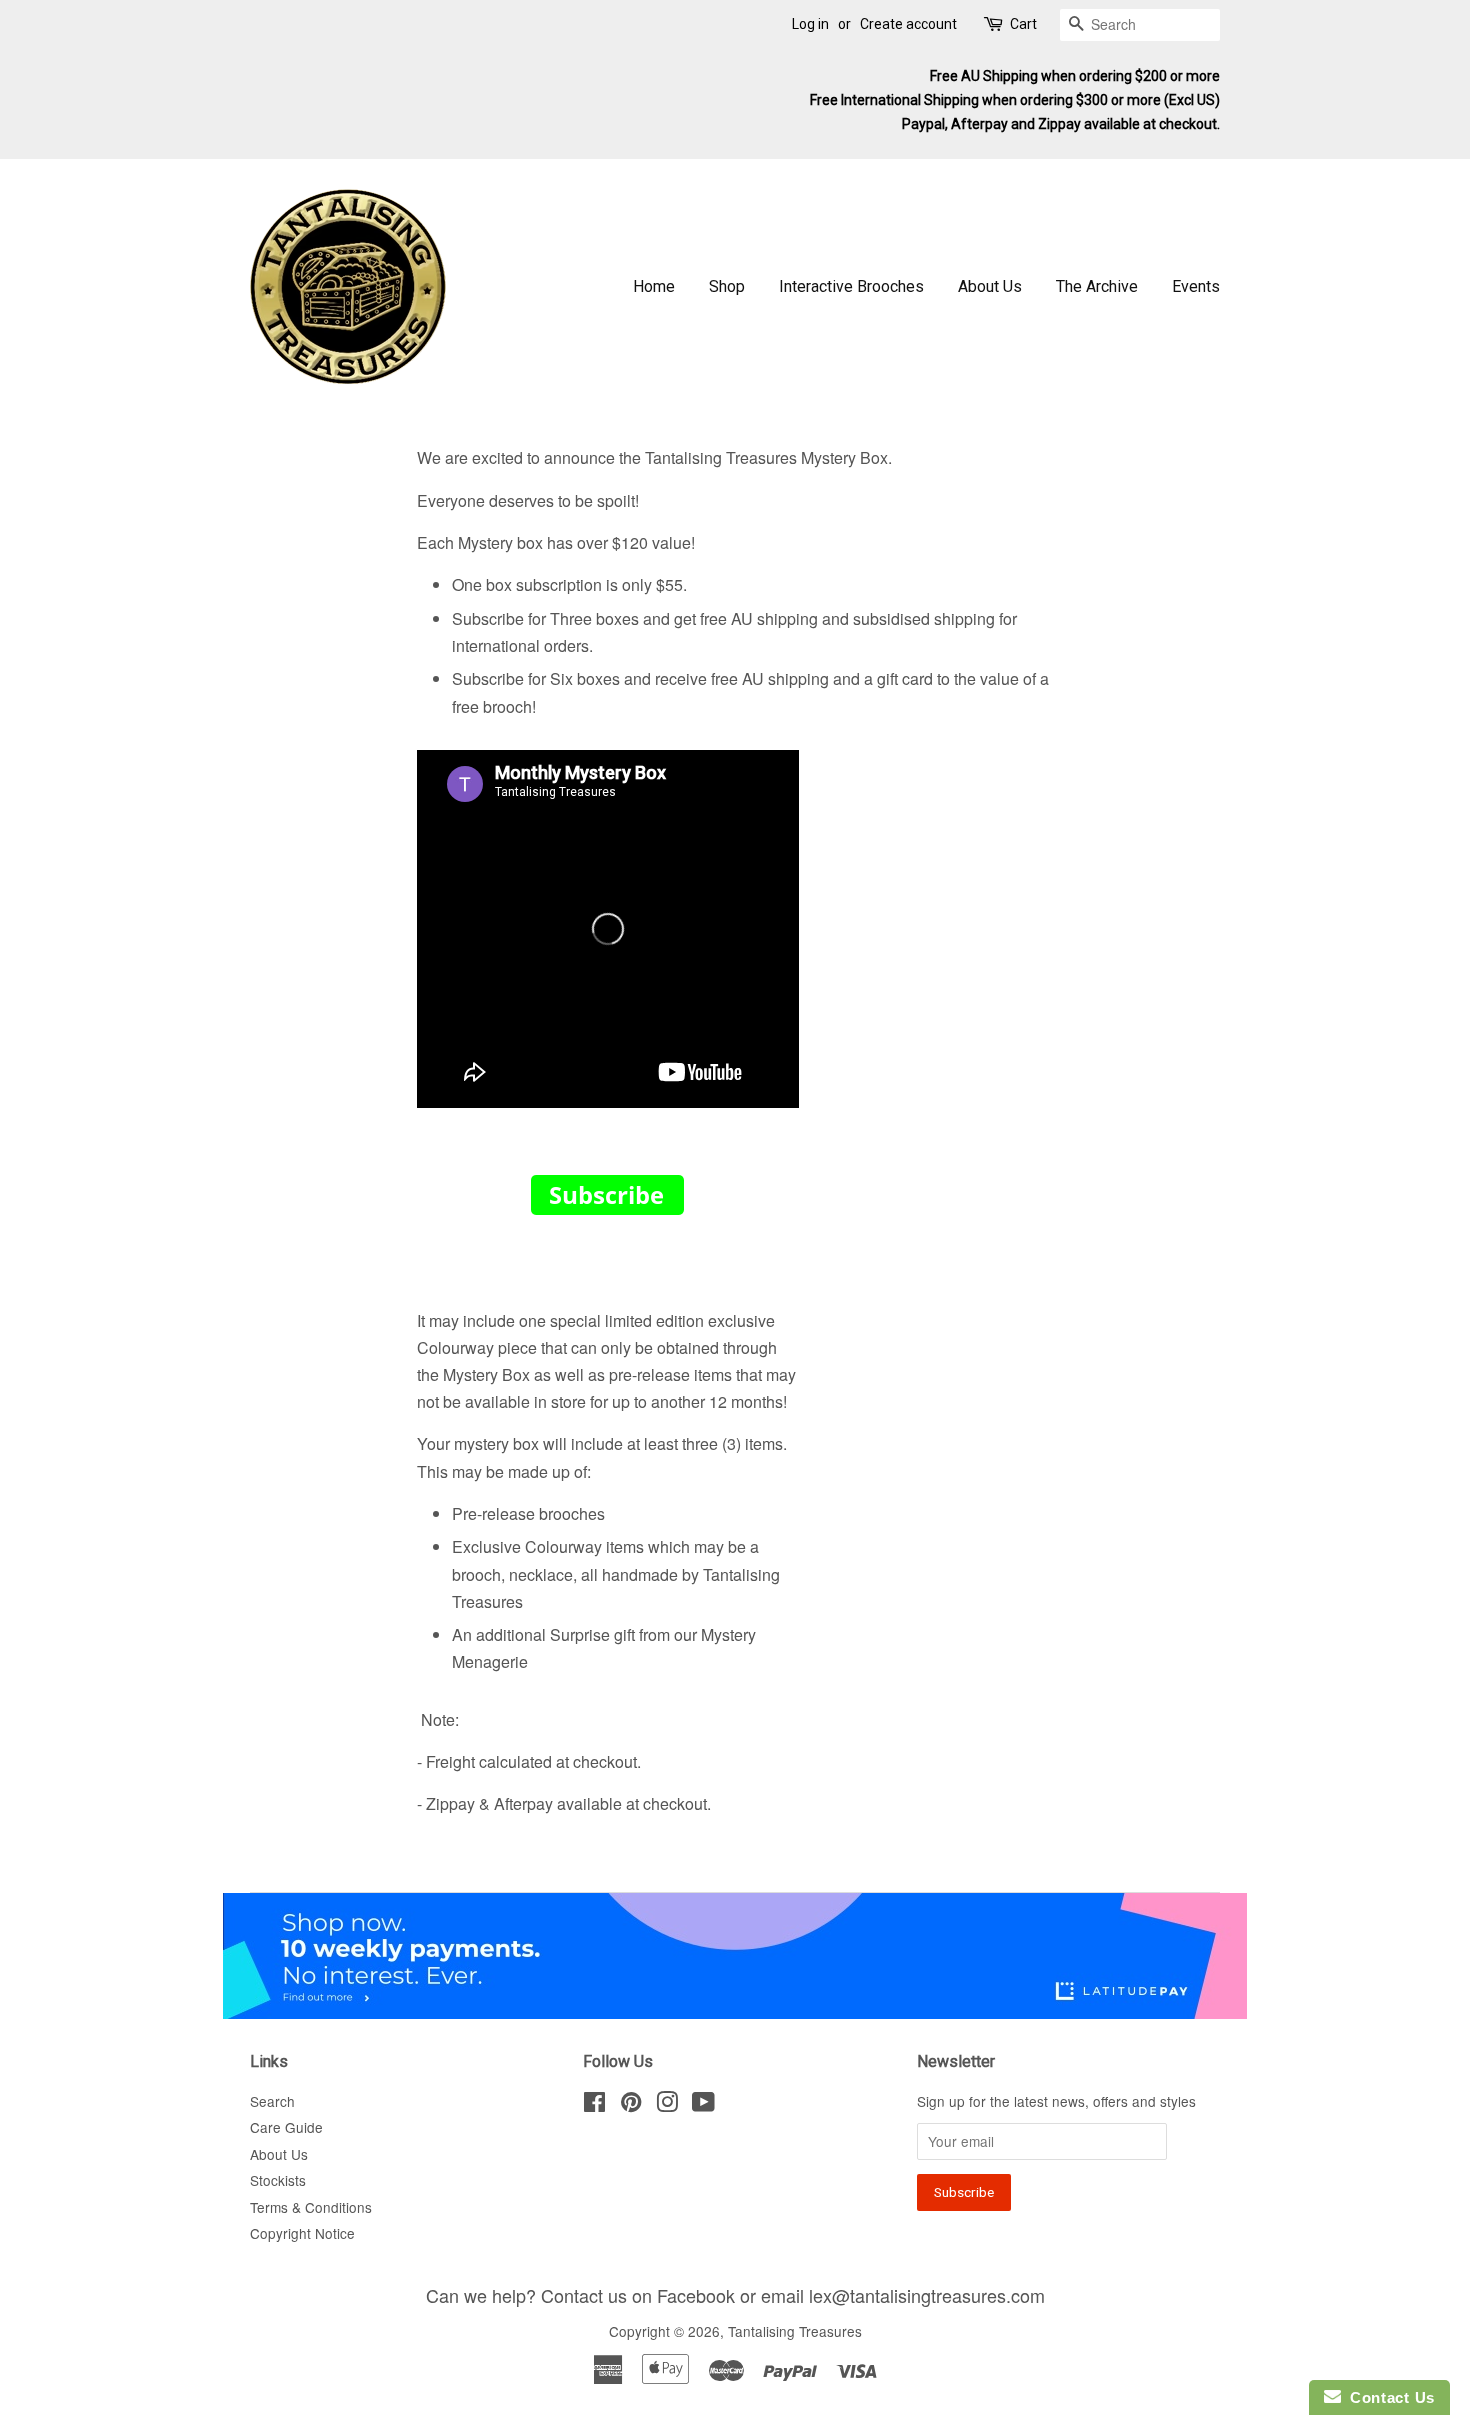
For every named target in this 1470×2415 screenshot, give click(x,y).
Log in (810, 24)
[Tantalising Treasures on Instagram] (667, 2105)
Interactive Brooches (851, 286)
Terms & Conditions (311, 2207)
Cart (1023, 24)
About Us (990, 286)
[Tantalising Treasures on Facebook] (594, 2105)
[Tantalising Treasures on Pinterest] (631, 2105)
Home (654, 286)
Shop (727, 286)
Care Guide (286, 2127)
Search (272, 2101)
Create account (908, 24)
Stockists (278, 2180)
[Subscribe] (607, 1208)
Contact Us (1388, 2397)
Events (1196, 286)
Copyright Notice (302, 2233)
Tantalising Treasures (795, 2331)
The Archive (1097, 286)
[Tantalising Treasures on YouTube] (703, 2105)
